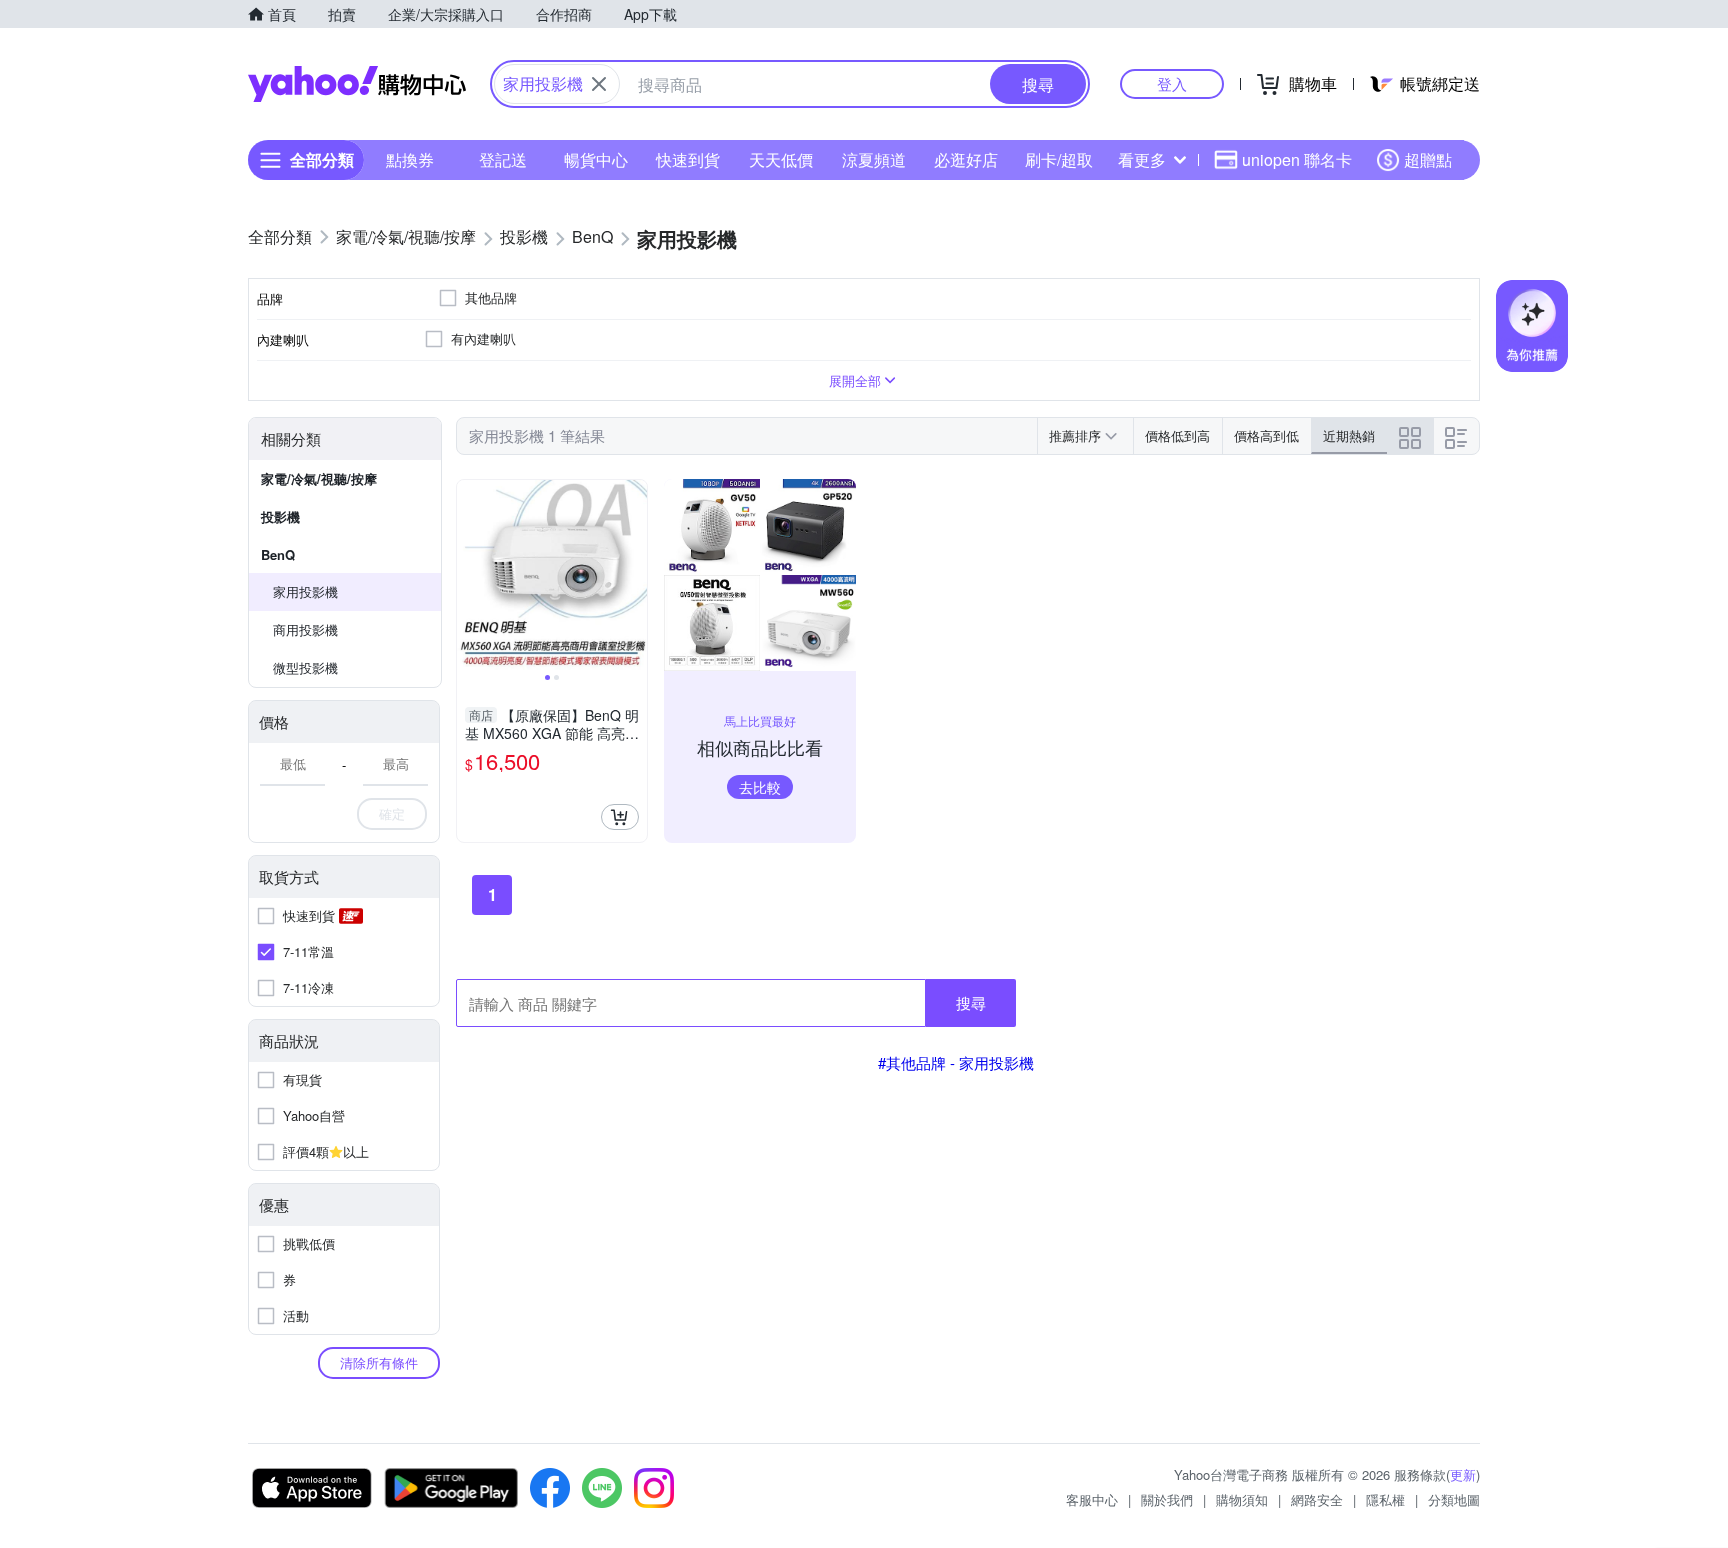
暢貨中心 (596, 159)
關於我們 (1167, 1499)
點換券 (410, 159)
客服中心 (1092, 1499)
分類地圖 (1454, 1499)
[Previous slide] (470, 575)
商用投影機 (305, 629)
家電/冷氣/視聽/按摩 (319, 478)
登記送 (503, 159)
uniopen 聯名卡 (1297, 159)
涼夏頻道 (874, 159)
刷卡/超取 (1059, 159)
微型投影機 (305, 667)
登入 (1172, 83)
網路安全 (1317, 1499)
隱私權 (1385, 1499)
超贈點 (1428, 159)
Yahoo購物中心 (357, 84)
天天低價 (781, 159)
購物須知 (1242, 1499)
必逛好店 (966, 159)
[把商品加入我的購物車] (620, 817)
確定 (392, 813)
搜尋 (971, 1002)
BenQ (278, 554)
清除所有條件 (379, 1362)
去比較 (760, 787)
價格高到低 (1266, 435)
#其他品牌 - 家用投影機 (956, 1062)
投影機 (280, 516)
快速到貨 (688, 159)
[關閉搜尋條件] (599, 84)
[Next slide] (634, 575)
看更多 (1142, 159)
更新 (1463, 1474)
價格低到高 (1177, 435)
